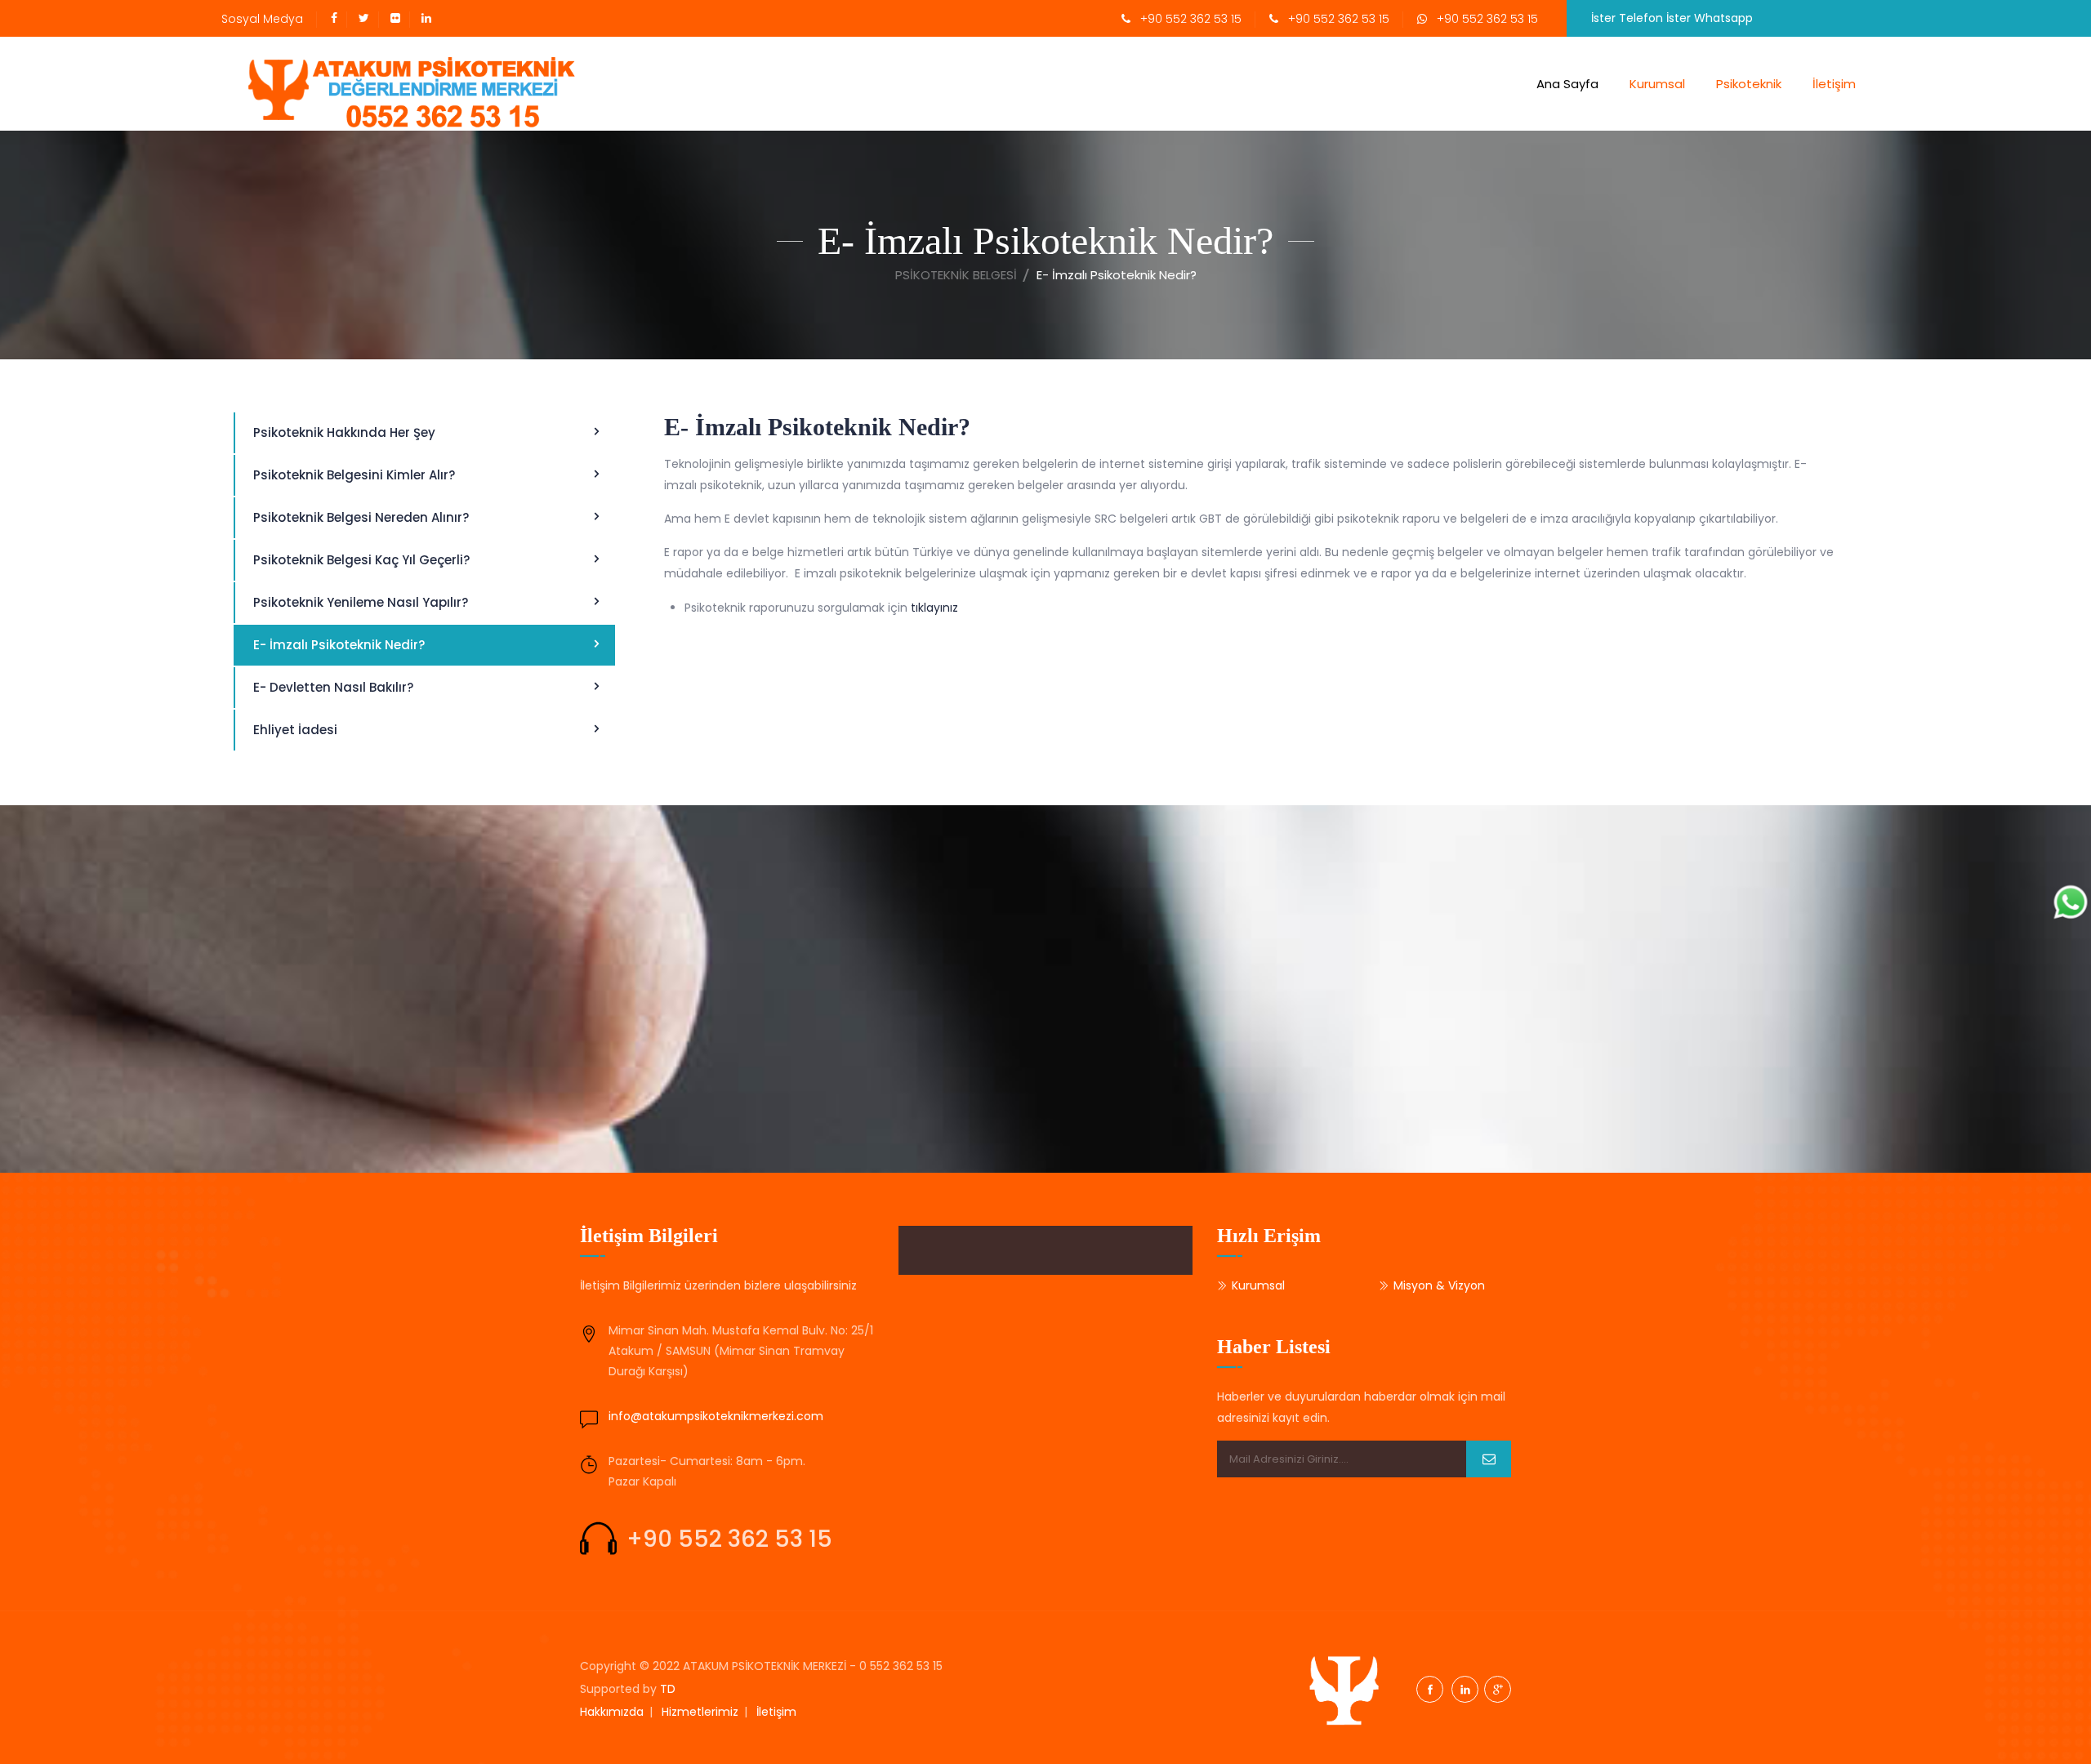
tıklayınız (934, 608)
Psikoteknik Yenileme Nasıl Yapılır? (361, 602)
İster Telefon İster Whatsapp (1675, 18)
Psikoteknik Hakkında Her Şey (344, 432)
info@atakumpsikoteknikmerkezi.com (716, 1416)
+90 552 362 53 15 (1186, 19)
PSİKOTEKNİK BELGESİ (956, 275)
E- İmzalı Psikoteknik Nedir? (339, 645)
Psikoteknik (1749, 84)
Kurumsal (1657, 84)
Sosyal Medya (262, 19)
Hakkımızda (612, 1712)
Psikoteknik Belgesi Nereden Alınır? (361, 517)
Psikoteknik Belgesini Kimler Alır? (354, 475)
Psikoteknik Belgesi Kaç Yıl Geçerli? (361, 560)
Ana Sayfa (1567, 84)
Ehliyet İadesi (295, 730)
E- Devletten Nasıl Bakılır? (333, 687)
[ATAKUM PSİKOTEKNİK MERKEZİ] (401, 84)
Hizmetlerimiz (700, 1712)
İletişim (1834, 84)
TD (668, 1689)
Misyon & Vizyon (1439, 1285)
